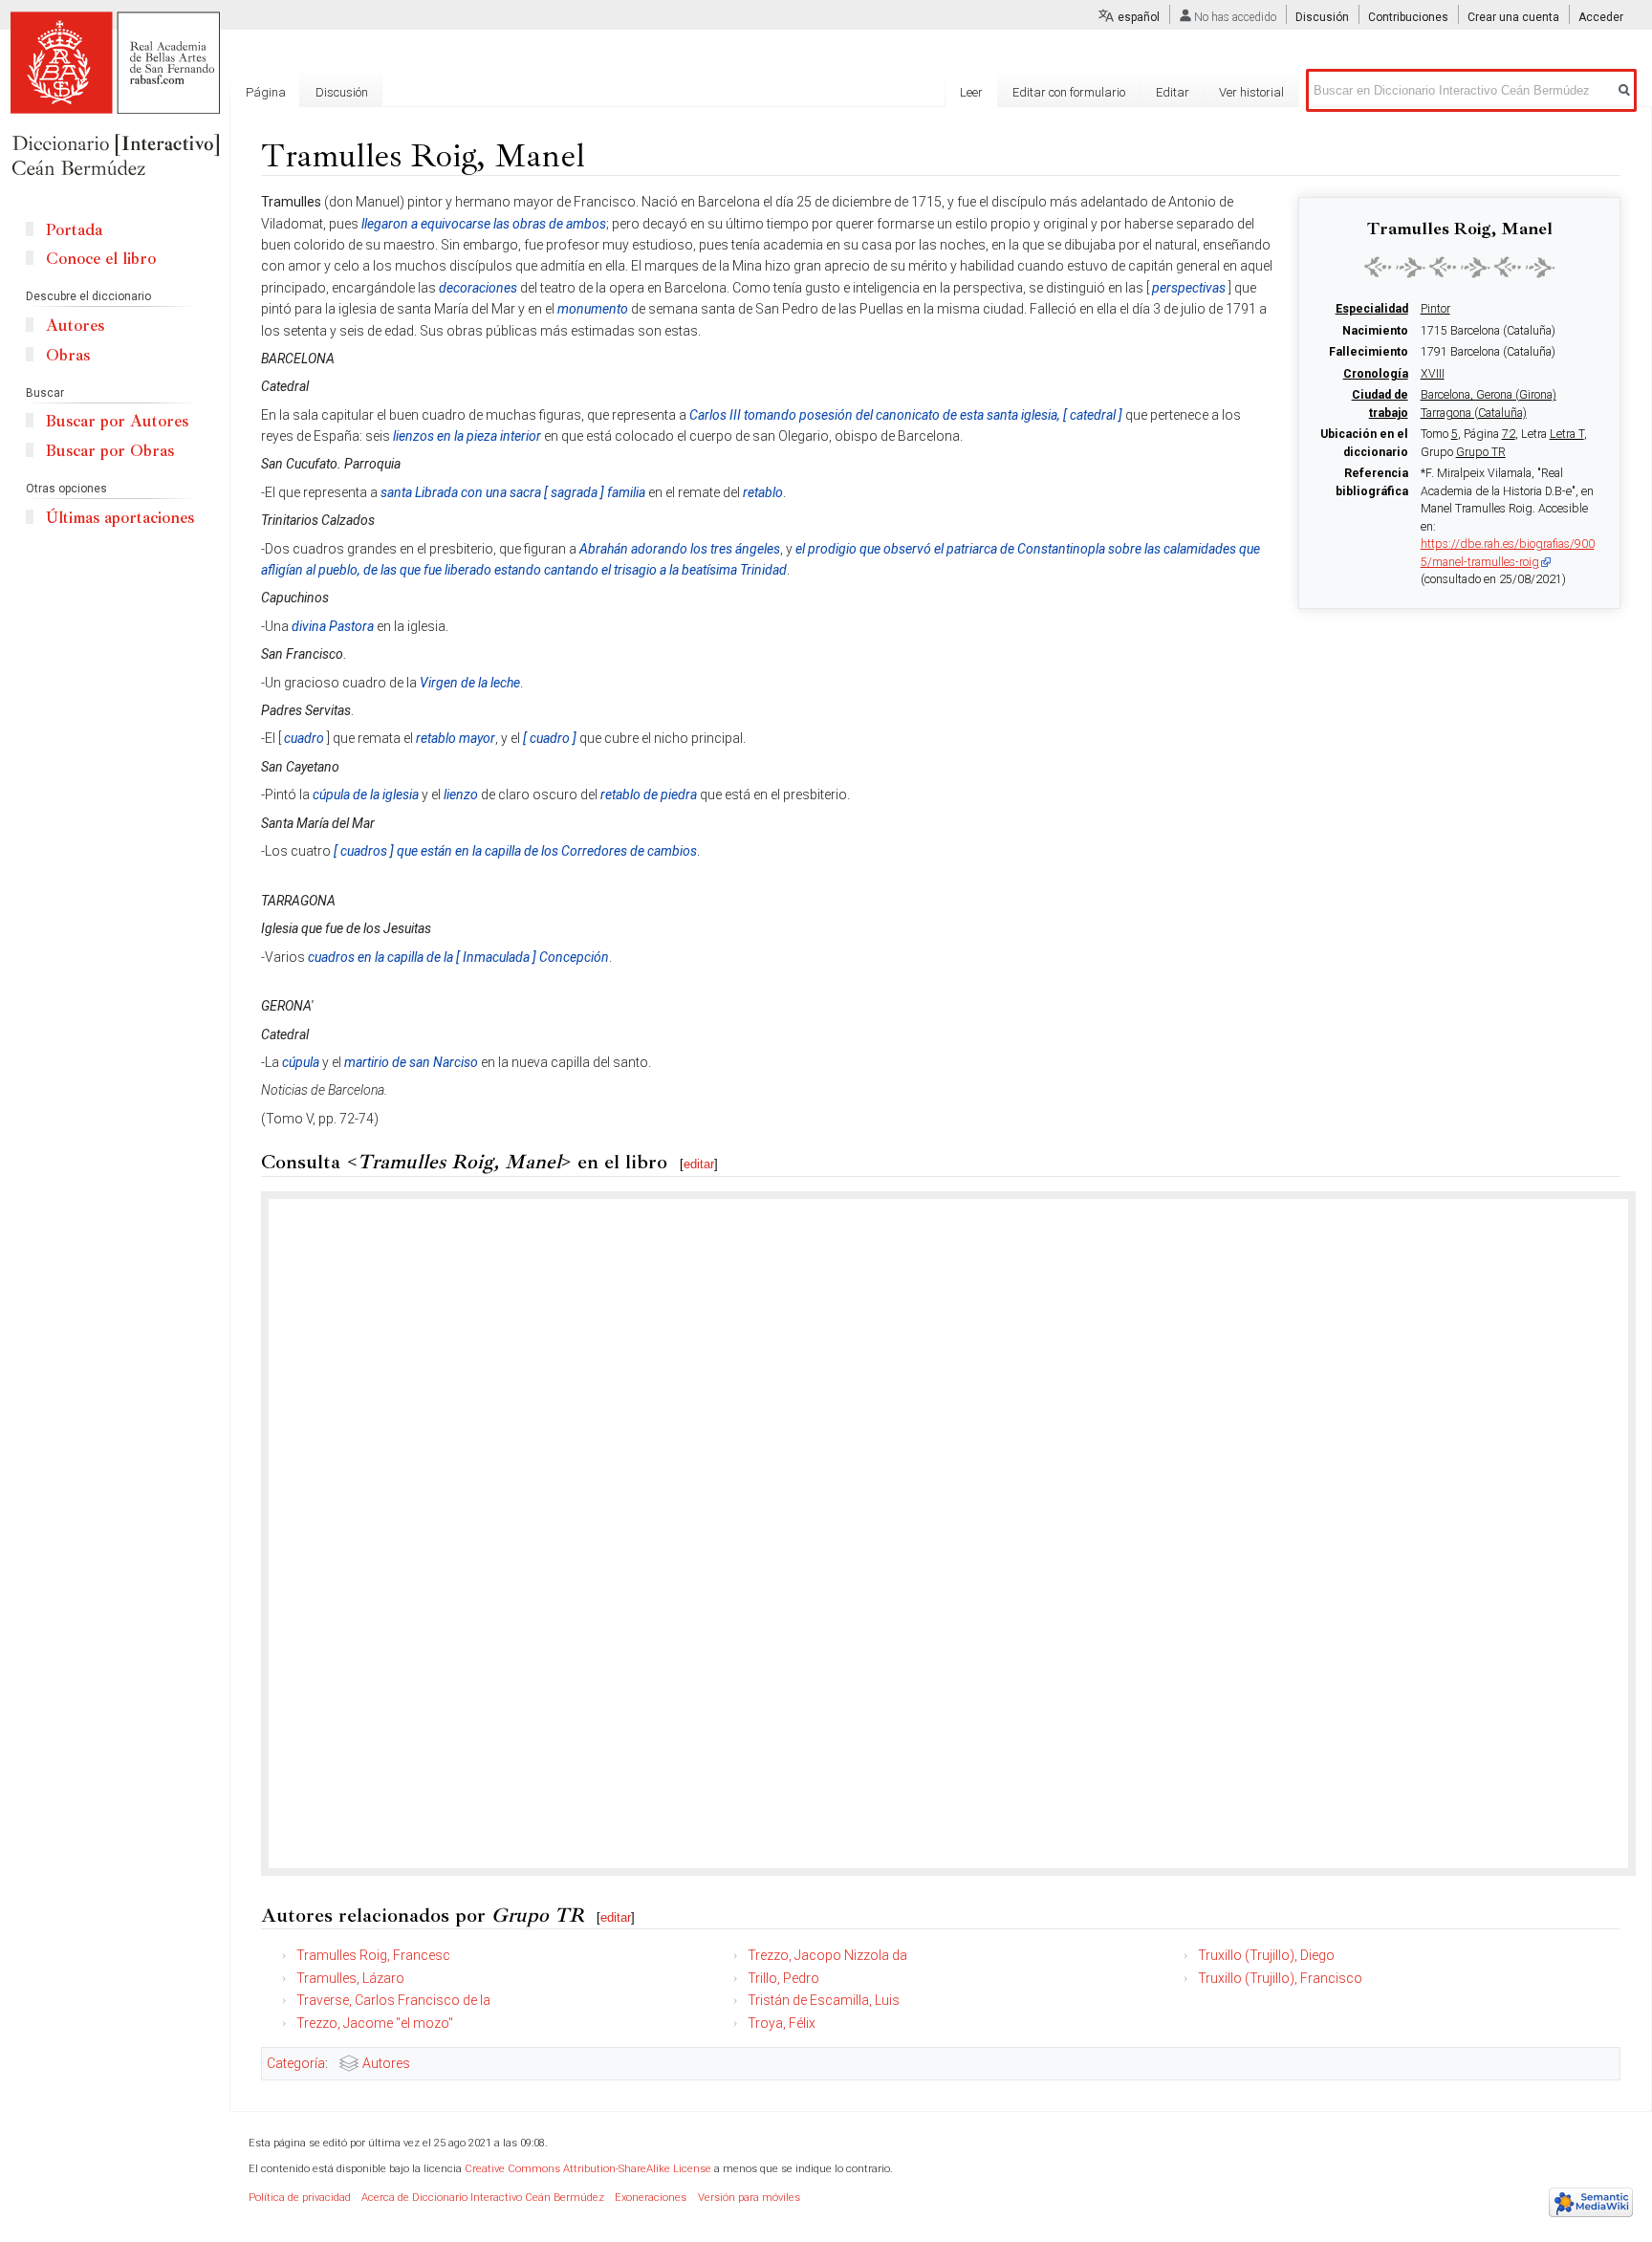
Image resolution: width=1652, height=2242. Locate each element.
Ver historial (1251, 92)
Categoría (296, 2063)
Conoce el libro (101, 259)
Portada (74, 230)
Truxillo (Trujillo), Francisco (1280, 1978)
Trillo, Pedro (783, 1978)
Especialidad (1372, 309)
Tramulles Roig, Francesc (373, 1955)
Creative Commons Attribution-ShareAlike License (588, 2169)
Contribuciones (1408, 17)
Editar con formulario (1069, 92)
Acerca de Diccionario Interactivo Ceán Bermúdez (483, 2198)
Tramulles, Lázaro (350, 1978)
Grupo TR (1481, 452)
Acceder (1601, 17)
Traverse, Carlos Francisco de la (393, 2000)
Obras (68, 355)
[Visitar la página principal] (115, 96)
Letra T (1567, 434)
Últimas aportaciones (120, 518)
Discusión (1322, 17)
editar (699, 1164)
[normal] (1460, 267)
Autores (386, 2063)
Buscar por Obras (110, 451)
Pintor (1435, 309)
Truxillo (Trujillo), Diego (1266, 1955)
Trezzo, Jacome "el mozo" (375, 2023)
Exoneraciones (651, 2198)
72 (1509, 434)
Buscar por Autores (117, 421)
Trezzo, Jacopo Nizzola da (827, 1955)
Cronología (1376, 374)
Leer (971, 92)
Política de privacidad (300, 2198)
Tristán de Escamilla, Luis (824, 2000)
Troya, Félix (782, 2023)
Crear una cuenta (1513, 17)
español (1139, 17)
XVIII (1433, 374)
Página (266, 92)
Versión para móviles (749, 2198)
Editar (1173, 92)
